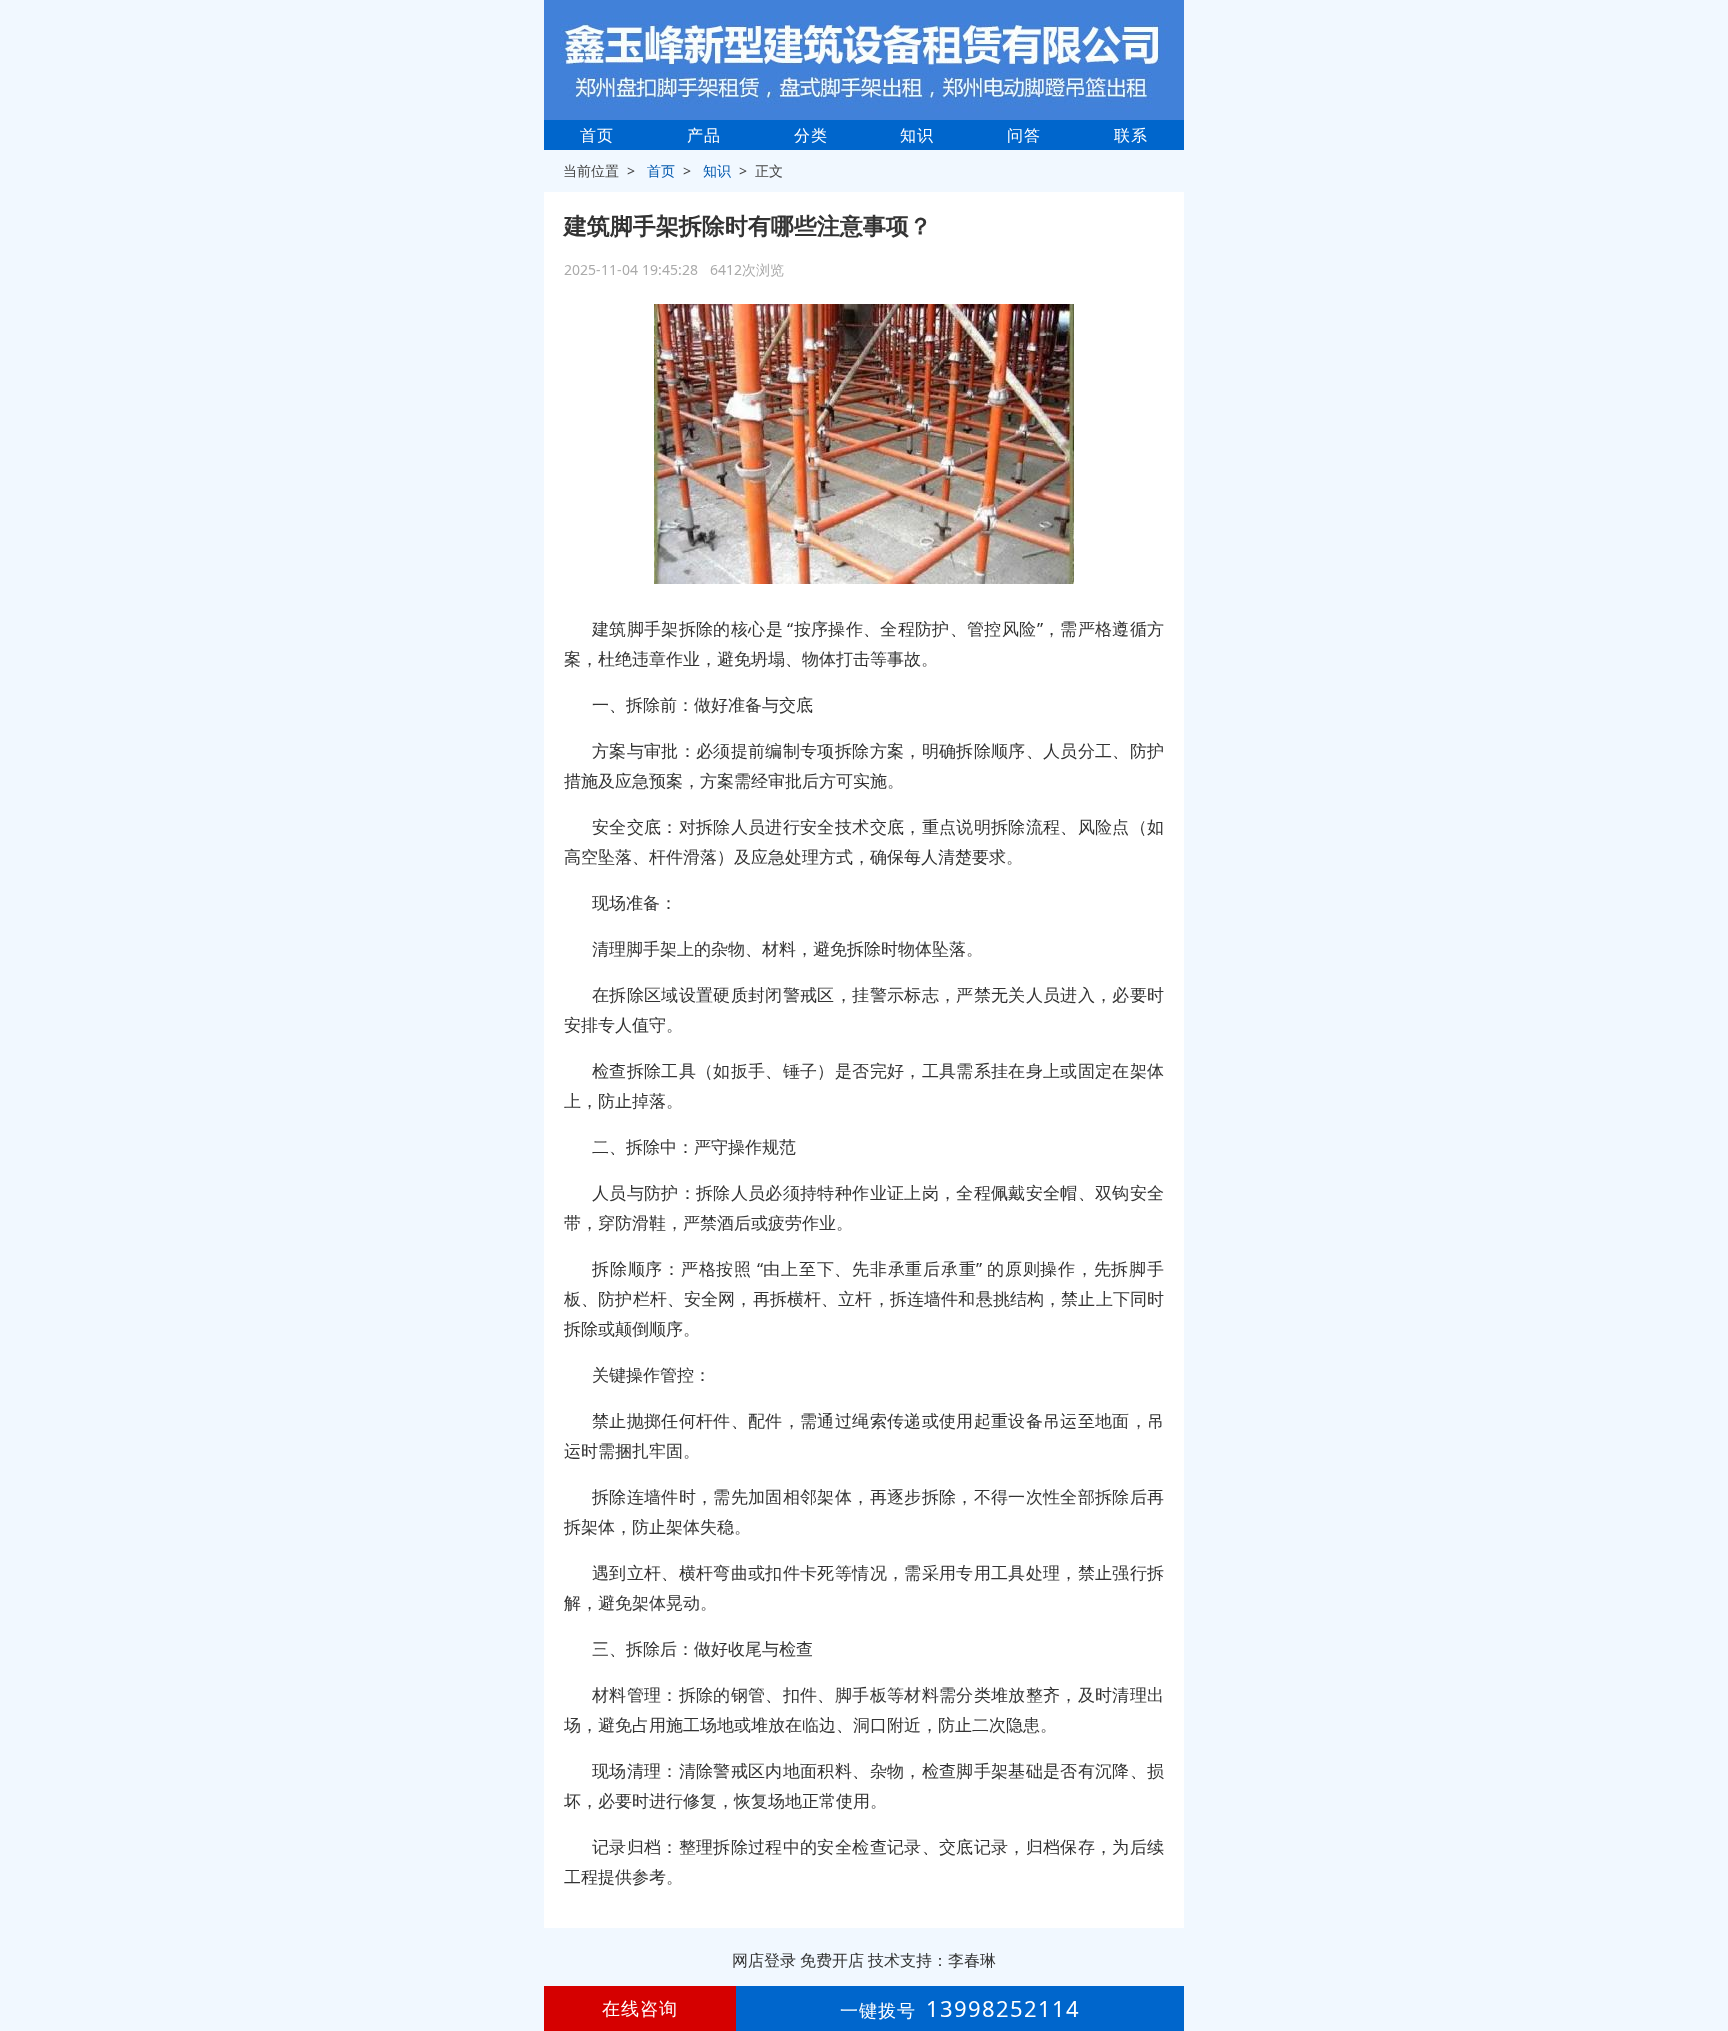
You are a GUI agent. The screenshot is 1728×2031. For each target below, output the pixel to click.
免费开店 (832, 1960)
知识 (917, 135)
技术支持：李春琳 (932, 1960)
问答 (1024, 135)
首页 (597, 135)
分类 (811, 135)
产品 (704, 135)
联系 (1131, 135)
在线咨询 (640, 2008)
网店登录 (764, 1960)
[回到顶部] (1702, 1955)
